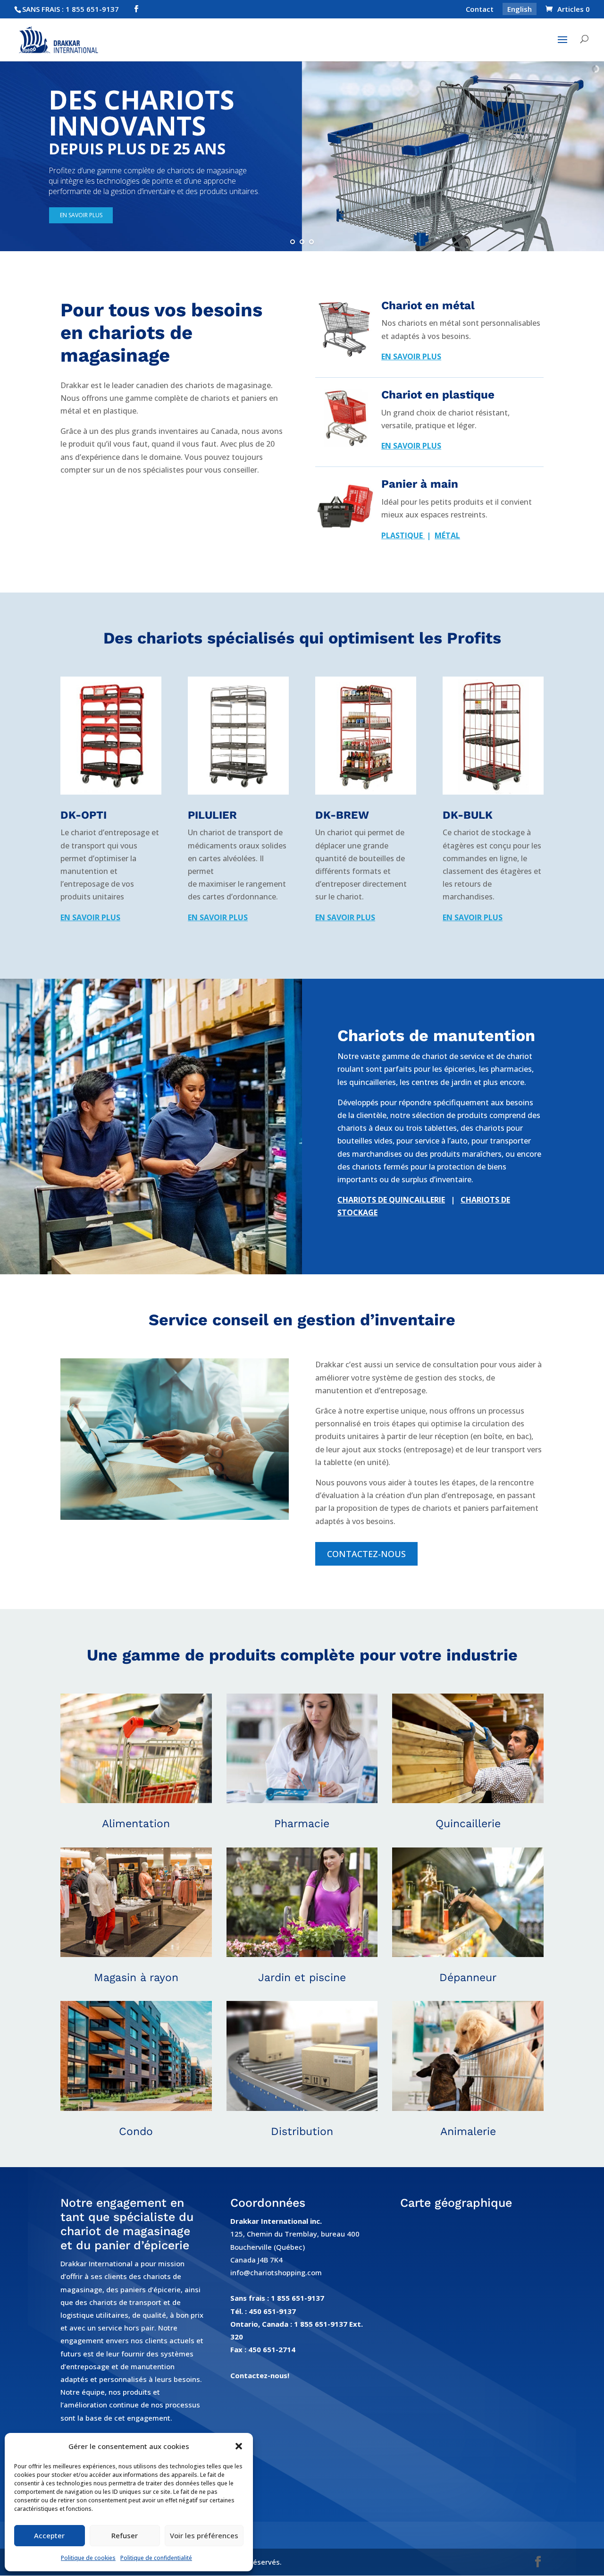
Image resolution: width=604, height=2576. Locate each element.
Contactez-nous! (260, 2375)
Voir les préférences (204, 2535)
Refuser (125, 2535)
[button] (239, 2446)
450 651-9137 (272, 2311)
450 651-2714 (272, 2349)
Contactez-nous (366, 1554)
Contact (480, 10)
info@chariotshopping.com (276, 2272)
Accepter (49, 2535)
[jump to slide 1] (293, 242)
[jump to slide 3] (311, 242)
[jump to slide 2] (302, 242)
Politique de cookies (88, 2558)
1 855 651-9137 (298, 2298)
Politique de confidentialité (156, 2558)
